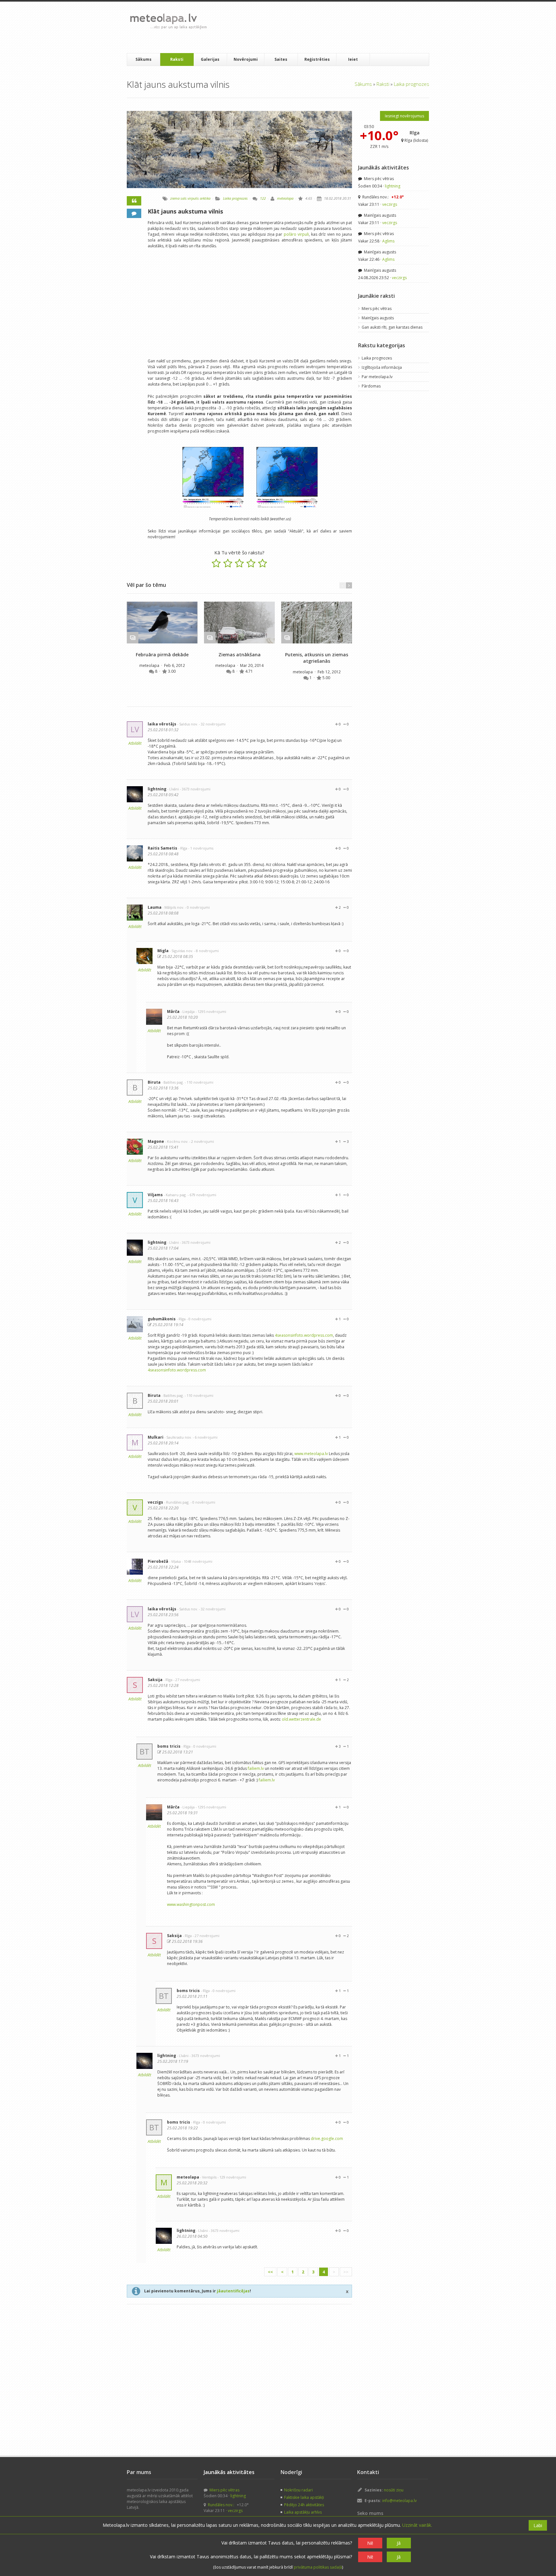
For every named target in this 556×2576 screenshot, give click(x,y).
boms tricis (169, 1746)
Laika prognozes (412, 84)
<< (270, 2272)
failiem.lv (256, 1768)
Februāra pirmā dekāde (162, 655)
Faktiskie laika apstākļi (304, 2497)
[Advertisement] (329, 27)
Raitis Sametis (162, 848)
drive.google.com (327, 2139)
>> (346, 2272)
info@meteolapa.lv (399, 2501)
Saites (281, 59)
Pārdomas (371, 386)
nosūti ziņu (394, 2490)
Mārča (173, 1011)
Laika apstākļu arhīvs (303, 2512)
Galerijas (210, 59)
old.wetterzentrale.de (301, 1719)
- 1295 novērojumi (211, 1011)
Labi (538, 2525)
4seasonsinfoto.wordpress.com (304, 1335)
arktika (205, 198)
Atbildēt (135, 743)
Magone (156, 1141)
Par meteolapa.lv (377, 377)
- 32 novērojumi (212, 724)
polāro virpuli (296, 234)
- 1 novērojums (201, 848)
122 (263, 198)
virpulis (193, 198)
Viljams (155, 1195)
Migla (163, 951)
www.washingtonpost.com (191, 1904)
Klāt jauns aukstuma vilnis (185, 211)
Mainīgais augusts (380, 215)
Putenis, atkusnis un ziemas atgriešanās (317, 658)
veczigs (155, 1502)
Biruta (154, 1082)
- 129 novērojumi (232, 2177)
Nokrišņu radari (298, 2490)
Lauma (155, 907)
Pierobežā (158, 1561)
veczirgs (390, 204)
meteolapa (285, 198)
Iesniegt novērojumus (404, 116)
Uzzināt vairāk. (417, 2525)
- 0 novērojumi (197, 907)
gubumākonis (162, 1319)
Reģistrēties (317, 59)
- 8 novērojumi (206, 951)
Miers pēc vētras (378, 179)
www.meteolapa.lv (311, 1454)
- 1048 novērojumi (197, 1561)
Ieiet (353, 59)
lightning (157, 789)
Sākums (144, 59)
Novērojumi (246, 59)
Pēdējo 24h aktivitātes (304, 2505)
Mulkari (156, 1437)
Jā (399, 2543)
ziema (175, 198)
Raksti (177, 59)
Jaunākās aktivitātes (384, 168)
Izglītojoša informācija (382, 367)
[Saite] (162, 623)
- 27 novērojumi (187, 1680)
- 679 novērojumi (202, 1195)
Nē (370, 2543)
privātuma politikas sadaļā (318, 2567)
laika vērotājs (162, 724)
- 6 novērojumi (205, 1437)
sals (184, 198)
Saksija (155, 1680)
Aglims (388, 241)
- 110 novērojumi (199, 1082)
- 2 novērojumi (202, 1141)
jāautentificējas (233, 2291)
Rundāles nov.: (383, 197)
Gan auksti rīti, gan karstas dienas (392, 327)
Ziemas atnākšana (240, 655)
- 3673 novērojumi (195, 789)
